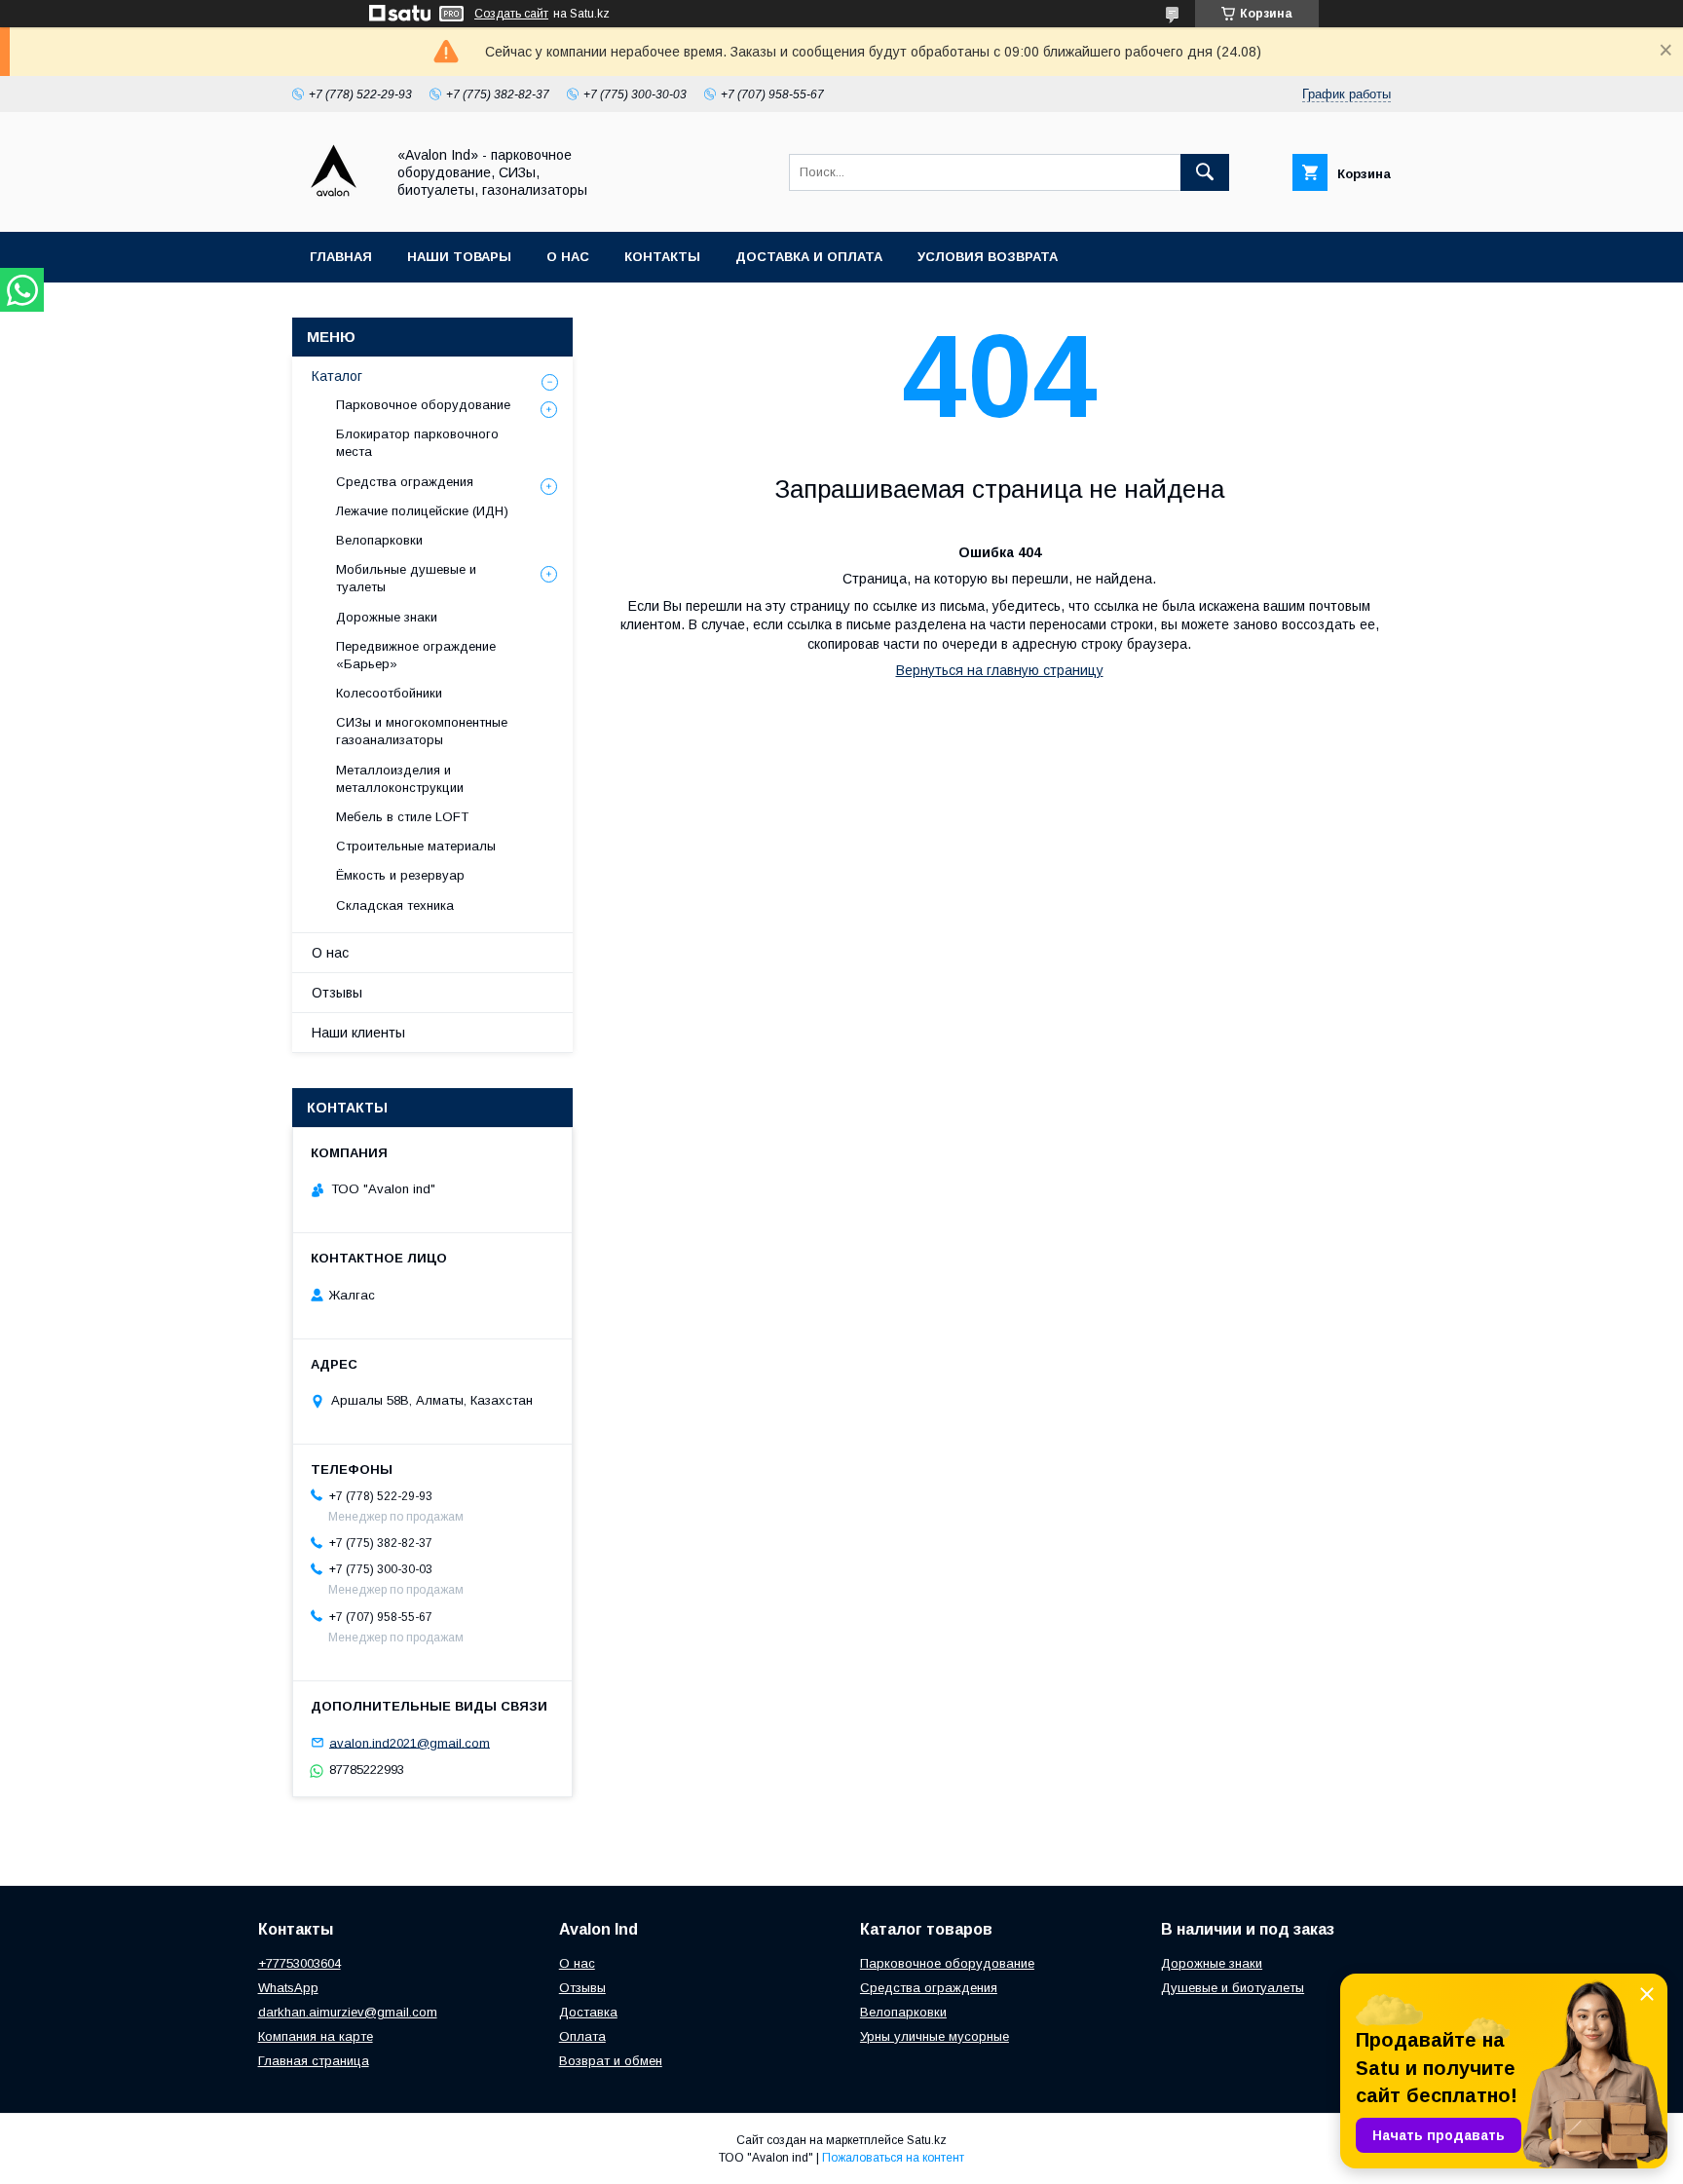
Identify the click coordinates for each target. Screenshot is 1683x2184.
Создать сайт (511, 14)
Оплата (582, 2036)
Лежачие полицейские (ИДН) (422, 511)
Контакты (662, 257)
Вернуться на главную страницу (1000, 670)
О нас (568, 257)
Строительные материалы (416, 846)
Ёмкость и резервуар (400, 875)
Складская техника (395, 905)
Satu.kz (927, 2140)
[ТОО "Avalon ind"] (333, 207)
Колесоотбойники (389, 693)
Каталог (337, 376)
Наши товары (459, 257)
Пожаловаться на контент (893, 2158)
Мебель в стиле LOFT (402, 817)
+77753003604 (299, 1963)
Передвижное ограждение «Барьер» (416, 655)
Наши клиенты (358, 1033)
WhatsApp (288, 1988)
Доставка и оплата (809, 257)
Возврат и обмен (611, 2061)
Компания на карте (316, 2036)
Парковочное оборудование (423, 405)
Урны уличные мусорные (935, 2036)
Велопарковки (379, 540)
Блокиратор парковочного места (417, 443)
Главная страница (314, 2061)
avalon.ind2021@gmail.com (410, 1742)
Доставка (588, 2012)
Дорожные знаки (387, 617)
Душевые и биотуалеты (1233, 1988)
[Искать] (1205, 172)
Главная (341, 257)
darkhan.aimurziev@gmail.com (348, 2012)
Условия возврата (988, 257)
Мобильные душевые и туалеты (406, 578)
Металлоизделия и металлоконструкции (400, 779)
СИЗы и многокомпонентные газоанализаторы (422, 731)
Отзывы (337, 993)
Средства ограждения (405, 482)
